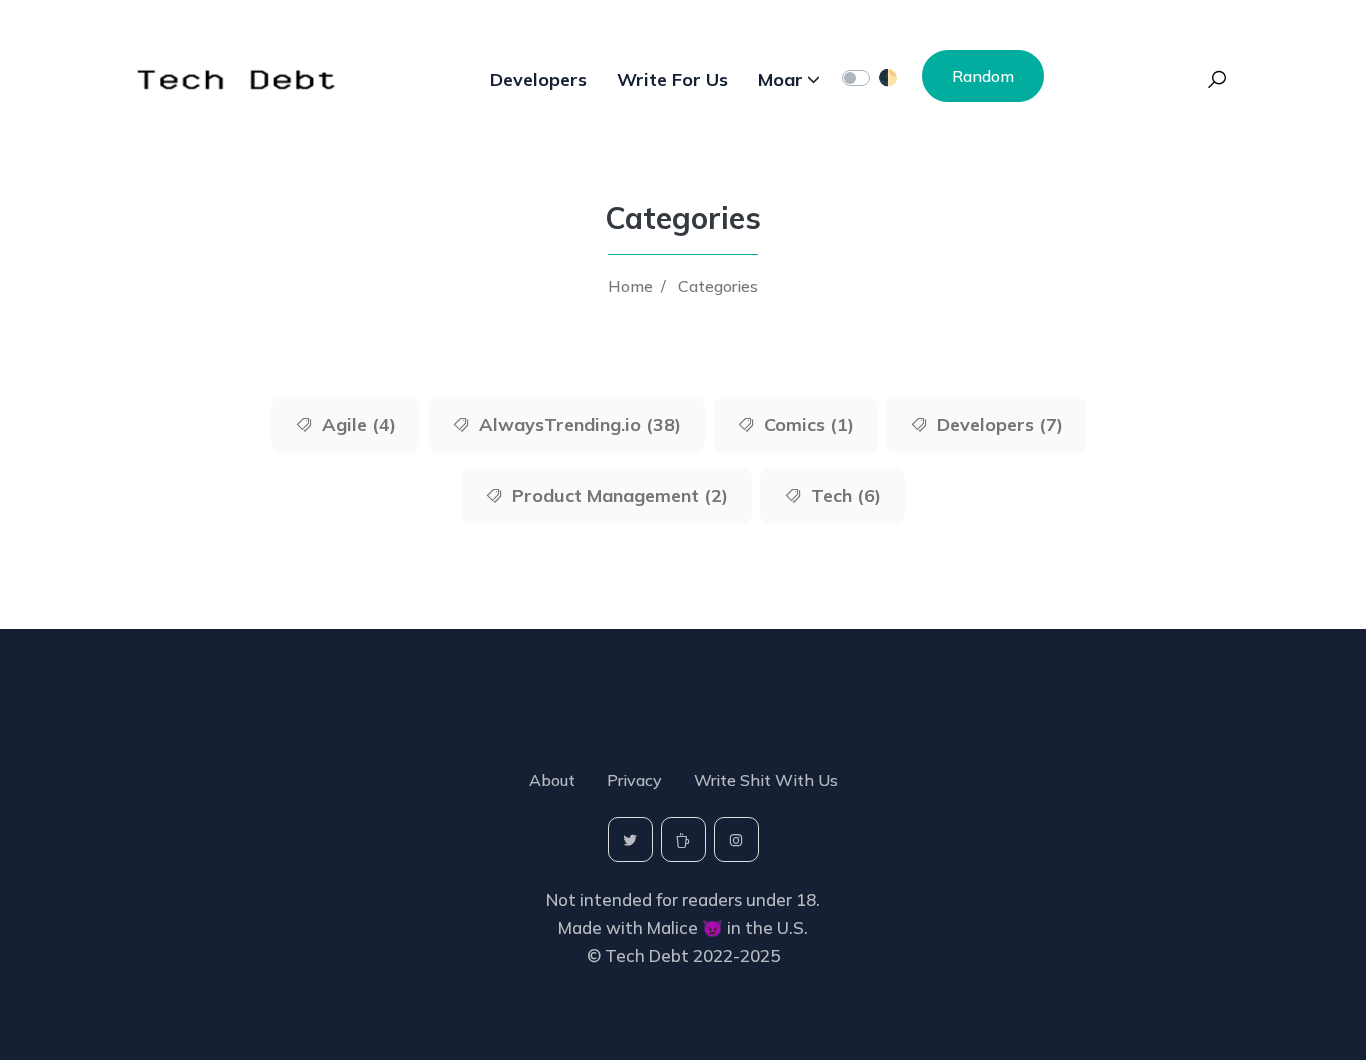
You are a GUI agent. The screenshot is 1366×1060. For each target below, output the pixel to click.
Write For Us (672, 79)
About (552, 780)
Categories (718, 286)
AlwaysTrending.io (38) (577, 424)
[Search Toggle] (1217, 80)
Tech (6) (843, 495)
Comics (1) (806, 424)
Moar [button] (780, 79)
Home (630, 286)
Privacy (634, 780)
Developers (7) (997, 424)
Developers (538, 79)
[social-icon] (630, 839)
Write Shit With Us (766, 780)
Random (983, 76)
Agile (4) (356, 424)
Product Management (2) (617, 495)
